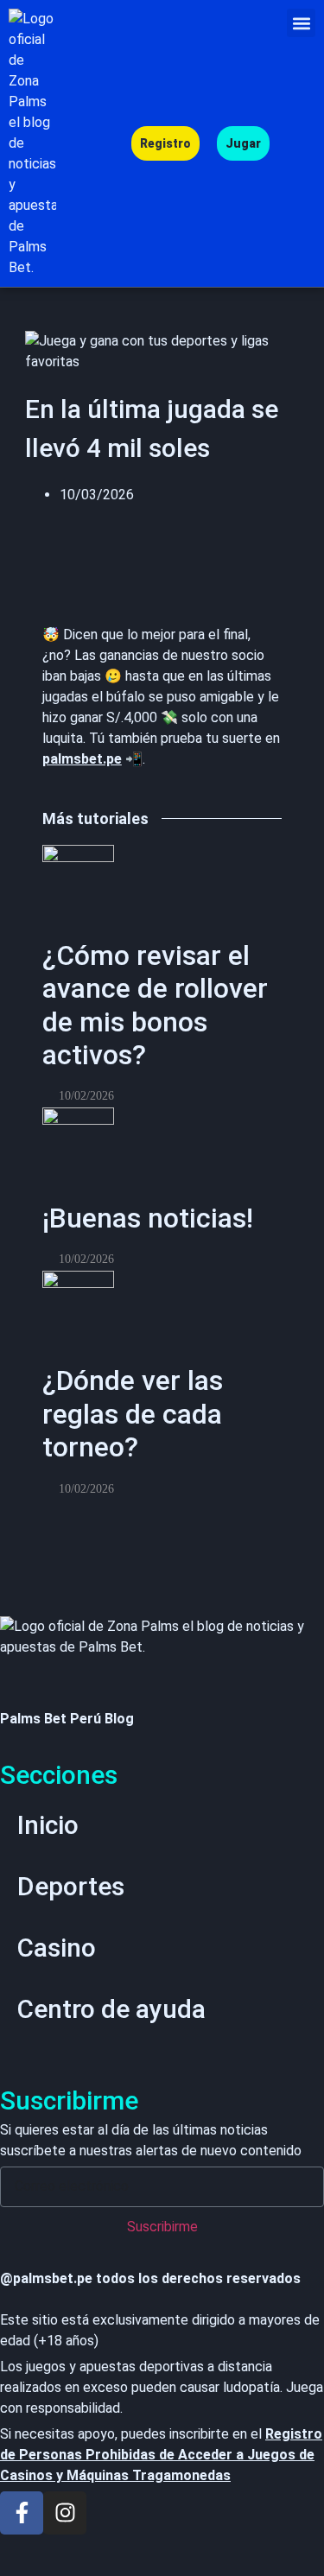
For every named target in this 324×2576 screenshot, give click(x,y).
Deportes (71, 1886)
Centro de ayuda (111, 2009)
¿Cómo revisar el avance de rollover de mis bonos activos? (155, 1005)
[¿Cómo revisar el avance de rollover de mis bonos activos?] (78, 864)
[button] (301, 23)
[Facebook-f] (22, 2513)
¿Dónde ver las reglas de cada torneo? (133, 1414)
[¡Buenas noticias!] (78, 1127)
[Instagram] (65, 2513)
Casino (57, 1948)
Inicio (48, 1825)
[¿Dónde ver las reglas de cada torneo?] (78, 1290)
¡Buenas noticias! (148, 1218)
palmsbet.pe (82, 759)
